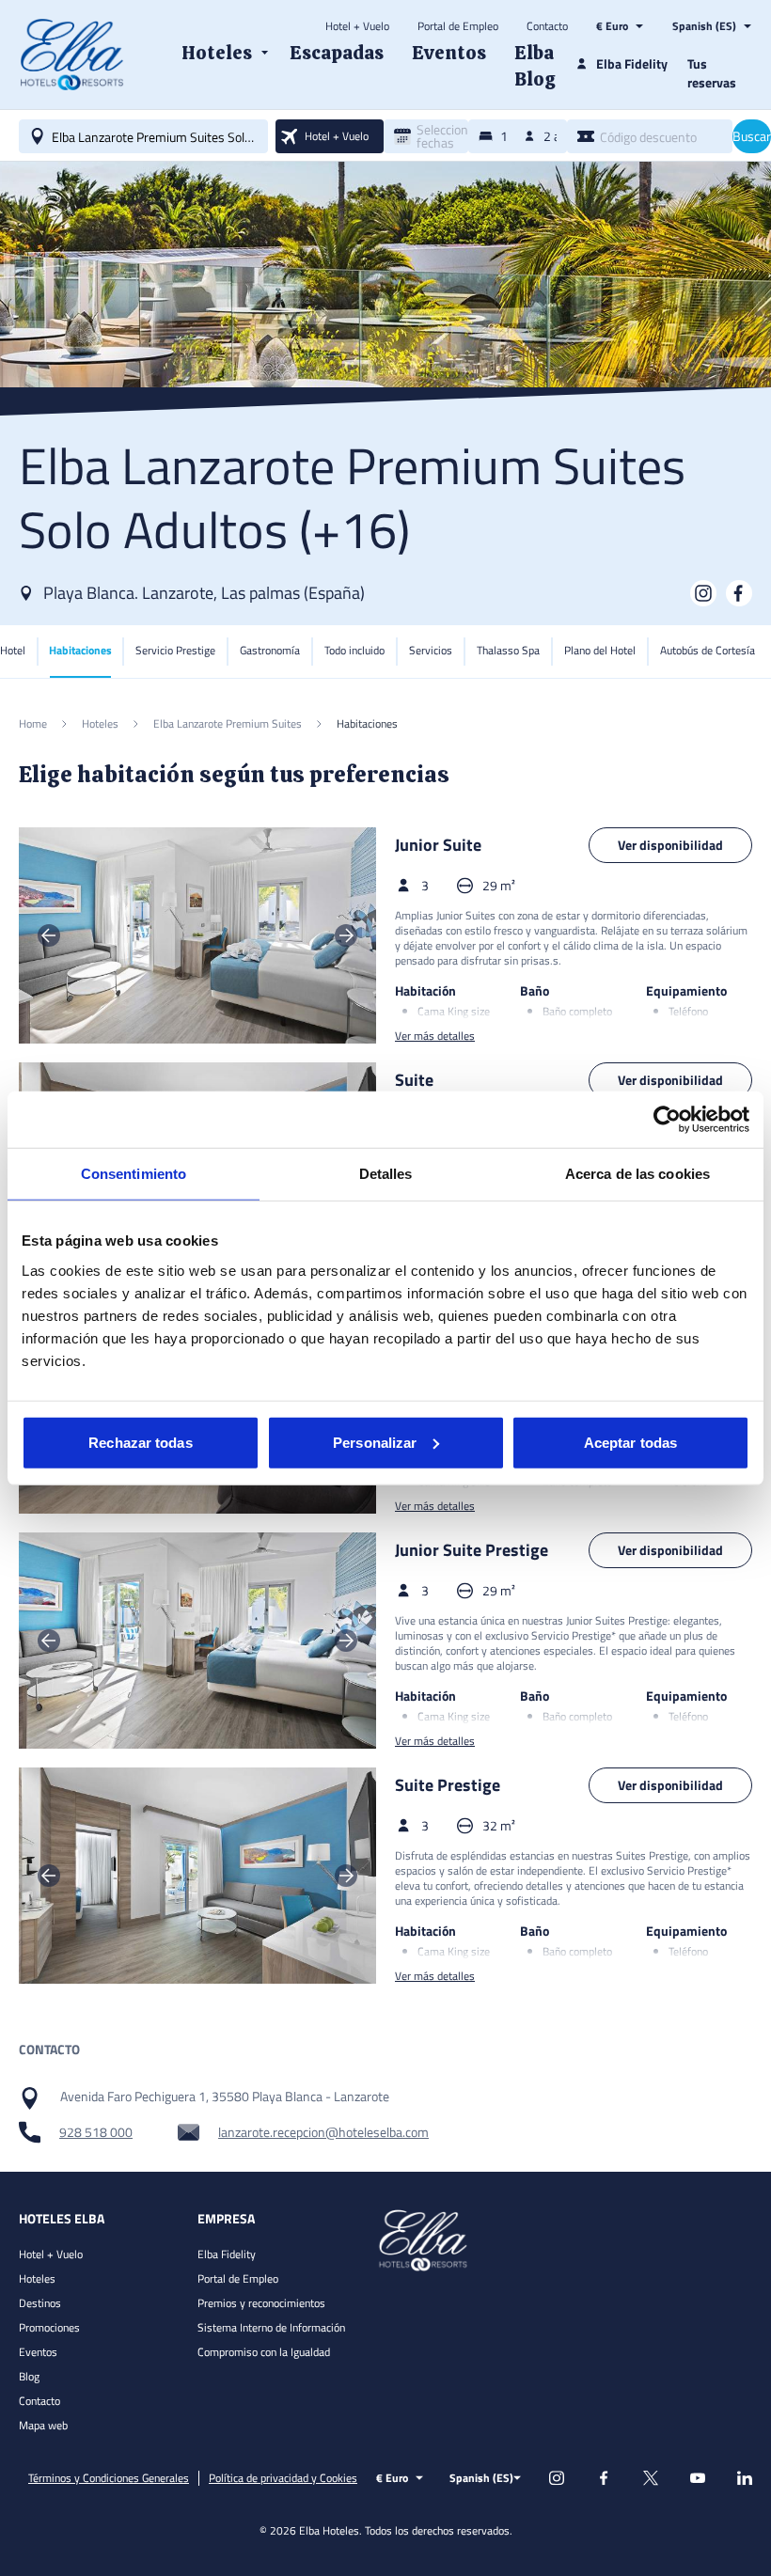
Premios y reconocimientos (261, 2303)
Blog (29, 2376)
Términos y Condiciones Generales (109, 2478)
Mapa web (43, 2425)
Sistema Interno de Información (271, 2327)
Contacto (547, 26)
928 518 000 (96, 2132)
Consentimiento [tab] (134, 1174)
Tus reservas (712, 73)
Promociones (49, 2327)
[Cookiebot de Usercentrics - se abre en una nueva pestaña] (667, 1120)
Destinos (40, 2303)
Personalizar (375, 1442)
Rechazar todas (140, 1442)
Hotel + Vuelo (357, 26)
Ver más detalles (435, 1036)
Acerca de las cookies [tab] (637, 1174)
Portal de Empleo (458, 26)
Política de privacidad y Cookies (283, 2478)
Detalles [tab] (386, 1174)
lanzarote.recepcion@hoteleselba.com (323, 2132)
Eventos (38, 2352)
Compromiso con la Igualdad (264, 2352)
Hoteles (37, 2278)
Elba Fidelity (227, 2254)
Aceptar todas (630, 1442)
